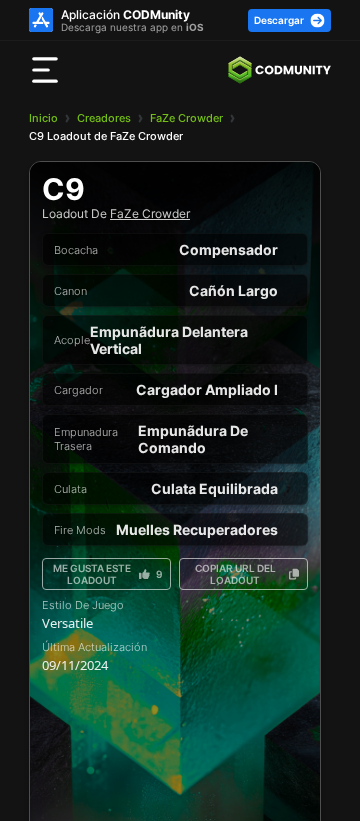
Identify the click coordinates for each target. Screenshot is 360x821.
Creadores (104, 118)
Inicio (43, 118)
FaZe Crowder (186, 118)
